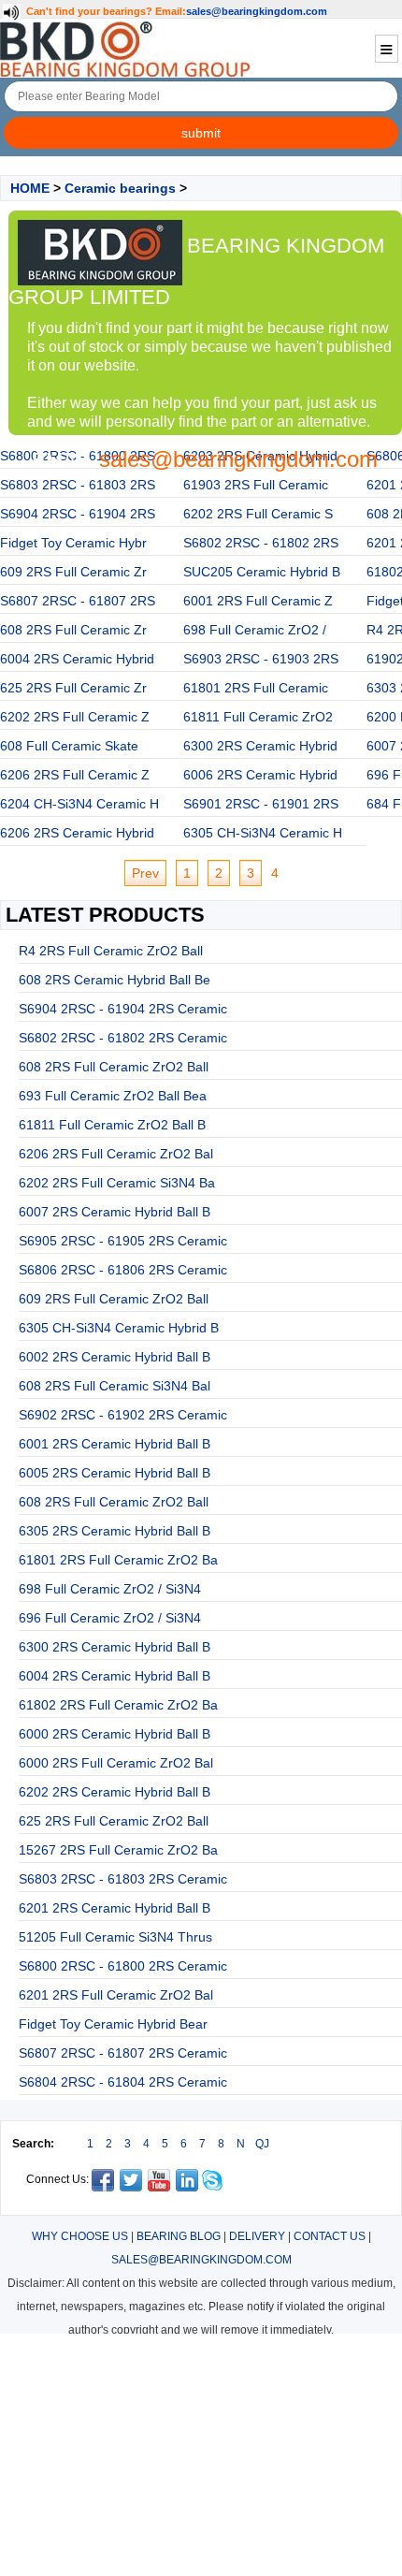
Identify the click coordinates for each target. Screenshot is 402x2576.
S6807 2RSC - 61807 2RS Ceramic (123, 2053)
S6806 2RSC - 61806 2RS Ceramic (123, 1270)
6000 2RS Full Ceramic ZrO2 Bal (116, 1763)
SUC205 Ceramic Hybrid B (262, 572)
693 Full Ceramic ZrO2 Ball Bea (113, 1096)
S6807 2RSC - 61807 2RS (78, 601)
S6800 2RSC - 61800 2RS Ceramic (123, 1966)
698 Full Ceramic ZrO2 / (255, 630)
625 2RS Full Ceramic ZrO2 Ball (114, 1821)
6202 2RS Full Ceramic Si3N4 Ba (117, 1183)
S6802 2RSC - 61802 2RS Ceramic (123, 1038)
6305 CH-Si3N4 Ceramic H (263, 833)
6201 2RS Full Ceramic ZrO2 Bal (116, 1995)
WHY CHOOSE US (80, 2236)
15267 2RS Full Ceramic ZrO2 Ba (118, 1850)
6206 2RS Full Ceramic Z (75, 775)
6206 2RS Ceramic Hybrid (77, 833)
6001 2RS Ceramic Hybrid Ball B (115, 1444)
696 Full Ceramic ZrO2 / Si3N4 (110, 1618)
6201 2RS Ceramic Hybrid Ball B (115, 1908)
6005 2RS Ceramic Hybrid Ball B (115, 1473)
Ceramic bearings (120, 188)
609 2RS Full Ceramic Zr (73, 572)
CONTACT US (330, 2236)
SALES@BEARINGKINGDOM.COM (201, 2260)
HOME (30, 188)
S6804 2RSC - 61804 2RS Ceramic (123, 2082)
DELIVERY (257, 2236)
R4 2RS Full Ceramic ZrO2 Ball (111, 951)
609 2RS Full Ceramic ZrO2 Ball (114, 1299)
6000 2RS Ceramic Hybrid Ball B (115, 1734)
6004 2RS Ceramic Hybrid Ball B (115, 1676)
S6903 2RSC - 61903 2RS (261, 659)
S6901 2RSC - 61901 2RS (261, 804)
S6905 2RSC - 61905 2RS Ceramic (123, 1241)
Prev (145, 873)
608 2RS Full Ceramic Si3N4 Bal (115, 1386)
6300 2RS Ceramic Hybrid (260, 746)
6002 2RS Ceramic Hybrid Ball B (115, 1357)
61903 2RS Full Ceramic (256, 485)
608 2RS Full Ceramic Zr (73, 630)
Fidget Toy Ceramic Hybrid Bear (113, 2024)
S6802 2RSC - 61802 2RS (261, 543)
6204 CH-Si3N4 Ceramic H (79, 804)
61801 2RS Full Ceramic (256, 688)
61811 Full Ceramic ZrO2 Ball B (112, 1125)
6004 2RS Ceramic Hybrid (77, 659)
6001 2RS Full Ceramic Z (258, 601)
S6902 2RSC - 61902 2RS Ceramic (123, 1415)
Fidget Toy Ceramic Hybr (73, 543)
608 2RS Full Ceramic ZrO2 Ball (114, 1067)
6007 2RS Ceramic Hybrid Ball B (115, 1212)
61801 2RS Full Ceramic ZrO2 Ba (118, 1560)
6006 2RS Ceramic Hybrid (260, 775)
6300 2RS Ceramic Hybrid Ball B (115, 1647)
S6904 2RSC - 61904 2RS (78, 514)
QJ (262, 2144)
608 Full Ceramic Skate (69, 746)
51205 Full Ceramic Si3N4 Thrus (115, 1937)
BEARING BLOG (179, 2236)
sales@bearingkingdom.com (257, 11)
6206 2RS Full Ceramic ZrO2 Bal (116, 1154)
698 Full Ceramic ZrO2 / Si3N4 (110, 1589)
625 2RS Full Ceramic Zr (73, 688)
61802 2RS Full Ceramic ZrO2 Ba (118, 1705)
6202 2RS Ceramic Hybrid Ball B (115, 1792)
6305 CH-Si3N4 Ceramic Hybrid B (119, 1328)
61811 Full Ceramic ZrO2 (258, 717)
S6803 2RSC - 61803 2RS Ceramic (123, 1879)
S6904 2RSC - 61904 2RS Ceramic (123, 1009)
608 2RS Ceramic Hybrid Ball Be (115, 980)
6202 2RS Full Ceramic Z (75, 717)
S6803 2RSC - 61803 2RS (78, 485)
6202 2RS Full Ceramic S (258, 514)
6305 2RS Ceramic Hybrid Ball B (115, 1531)
